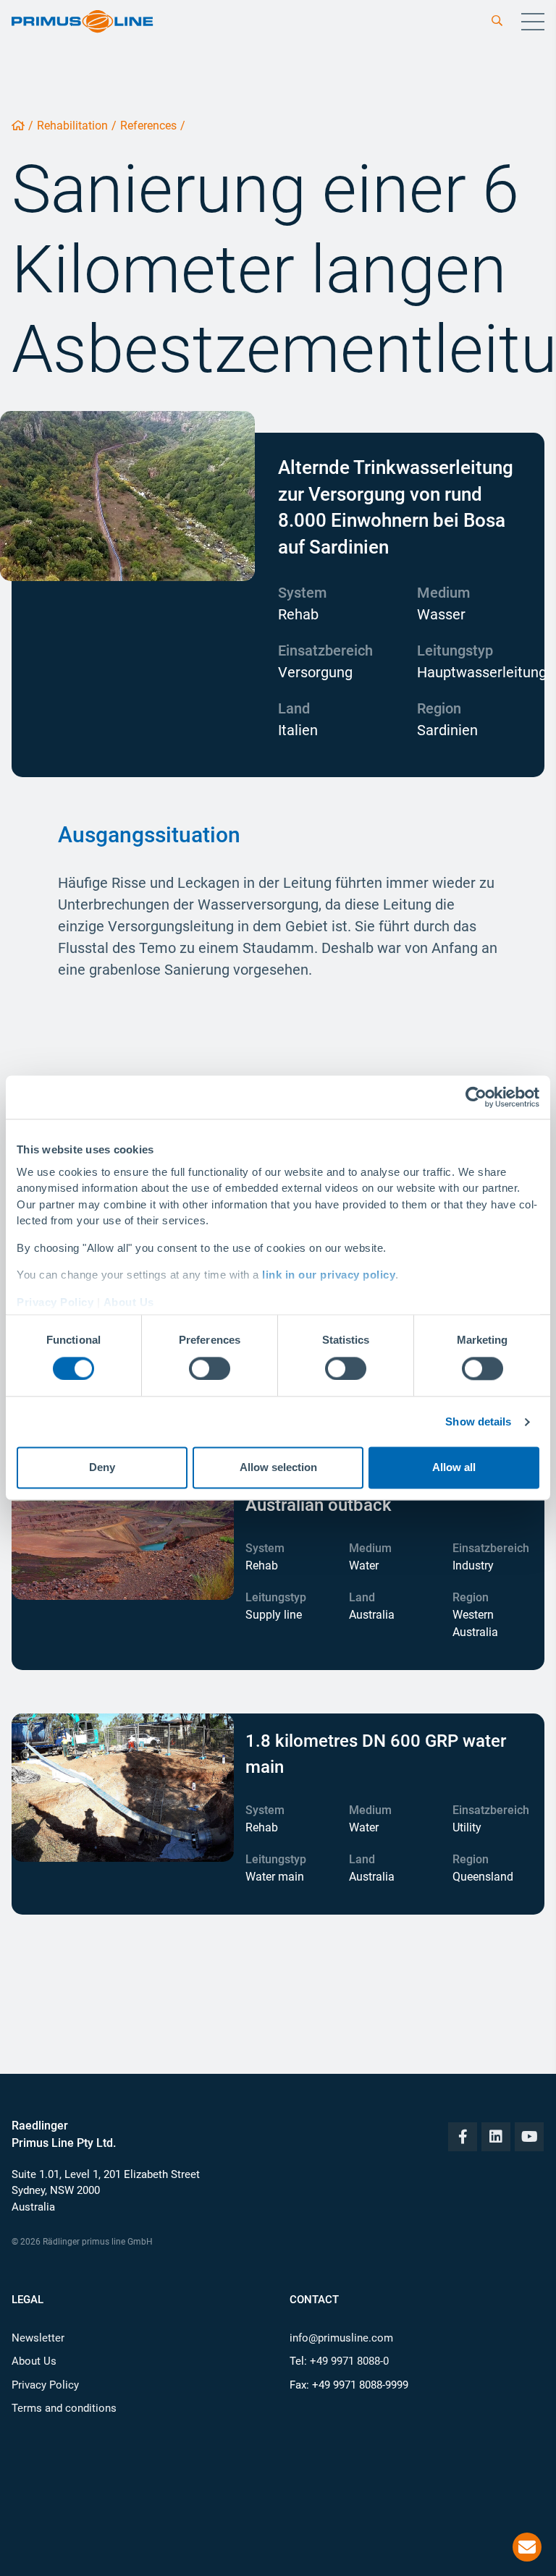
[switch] (210, 1368)
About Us (129, 1302)
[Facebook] (463, 2137)
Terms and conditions (64, 2408)
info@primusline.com (341, 2338)
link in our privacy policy (329, 1275)
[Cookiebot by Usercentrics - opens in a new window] (476, 1097)
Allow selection (278, 1468)
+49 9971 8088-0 (349, 2361)
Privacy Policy (55, 1302)
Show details (478, 1422)
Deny (102, 1468)
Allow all (454, 1468)
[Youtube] (529, 2137)
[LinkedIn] (496, 2137)
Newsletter (38, 2338)
